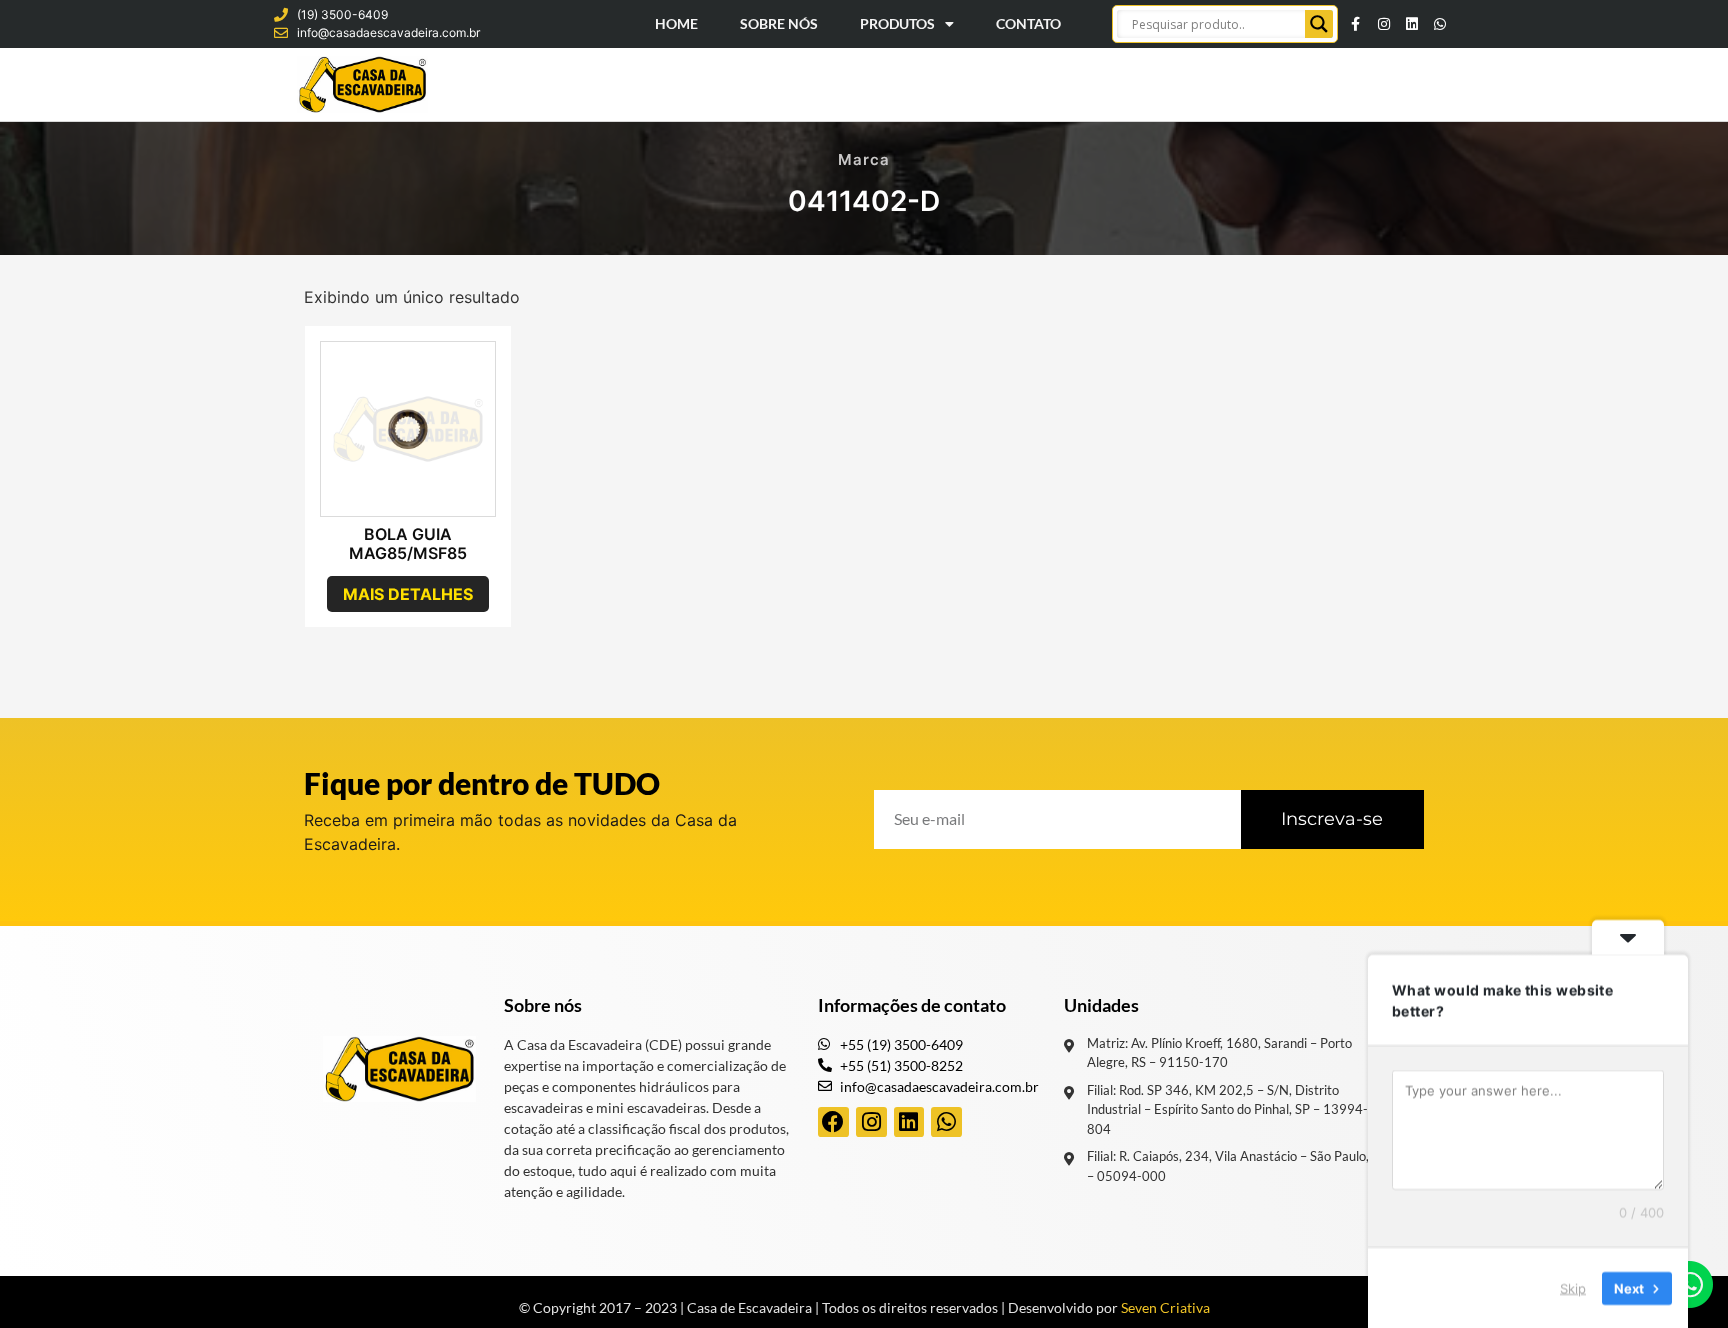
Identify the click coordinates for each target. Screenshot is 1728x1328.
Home (676, 23)
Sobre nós (543, 1005)
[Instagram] (1384, 24)
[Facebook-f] (1356, 24)
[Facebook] (833, 1122)
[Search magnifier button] (1319, 24)
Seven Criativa (1165, 1307)
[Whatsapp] (1440, 24)
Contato (1028, 23)
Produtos (897, 23)
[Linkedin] (1412, 24)
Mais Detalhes (408, 594)
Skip (1573, 1287)
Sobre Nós (779, 23)
